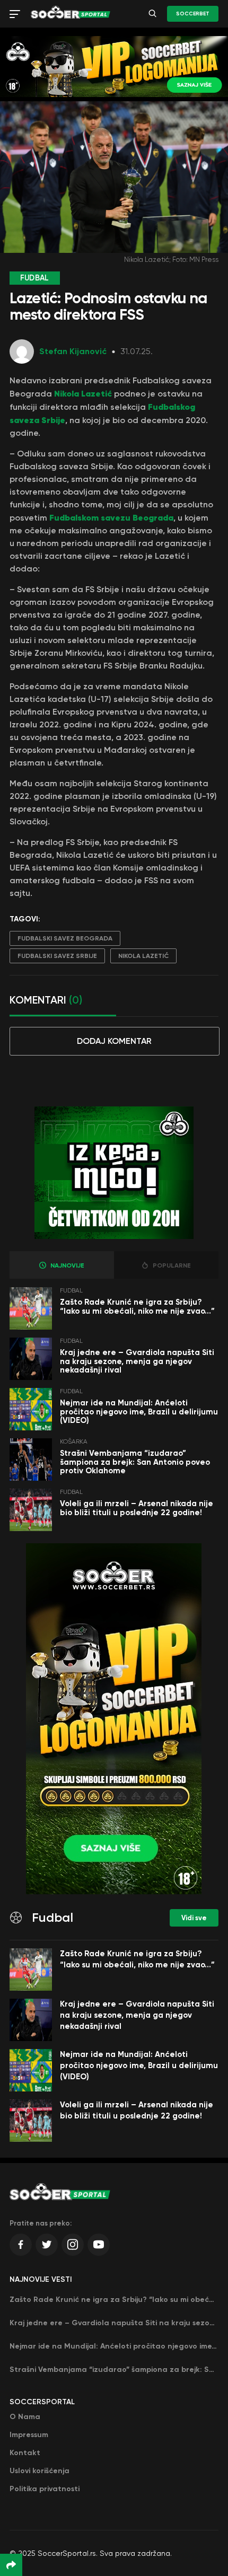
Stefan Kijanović (73, 351)
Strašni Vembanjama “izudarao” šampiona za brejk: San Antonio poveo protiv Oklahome (135, 1462)
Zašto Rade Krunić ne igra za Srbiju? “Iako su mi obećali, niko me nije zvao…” (137, 1307)
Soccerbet (193, 14)
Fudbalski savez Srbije (57, 956)
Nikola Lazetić (83, 393)
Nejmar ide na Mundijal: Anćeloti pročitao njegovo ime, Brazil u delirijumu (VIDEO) (139, 1412)
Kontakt (25, 2453)
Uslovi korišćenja (40, 2471)
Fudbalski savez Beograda (65, 938)
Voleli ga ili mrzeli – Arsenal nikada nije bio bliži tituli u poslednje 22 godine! (137, 1508)
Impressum (29, 2435)
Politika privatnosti (45, 2489)
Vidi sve (194, 1918)
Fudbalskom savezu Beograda (111, 517)
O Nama (25, 2417)
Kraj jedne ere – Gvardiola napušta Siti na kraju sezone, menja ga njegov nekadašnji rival (137, 1361)
